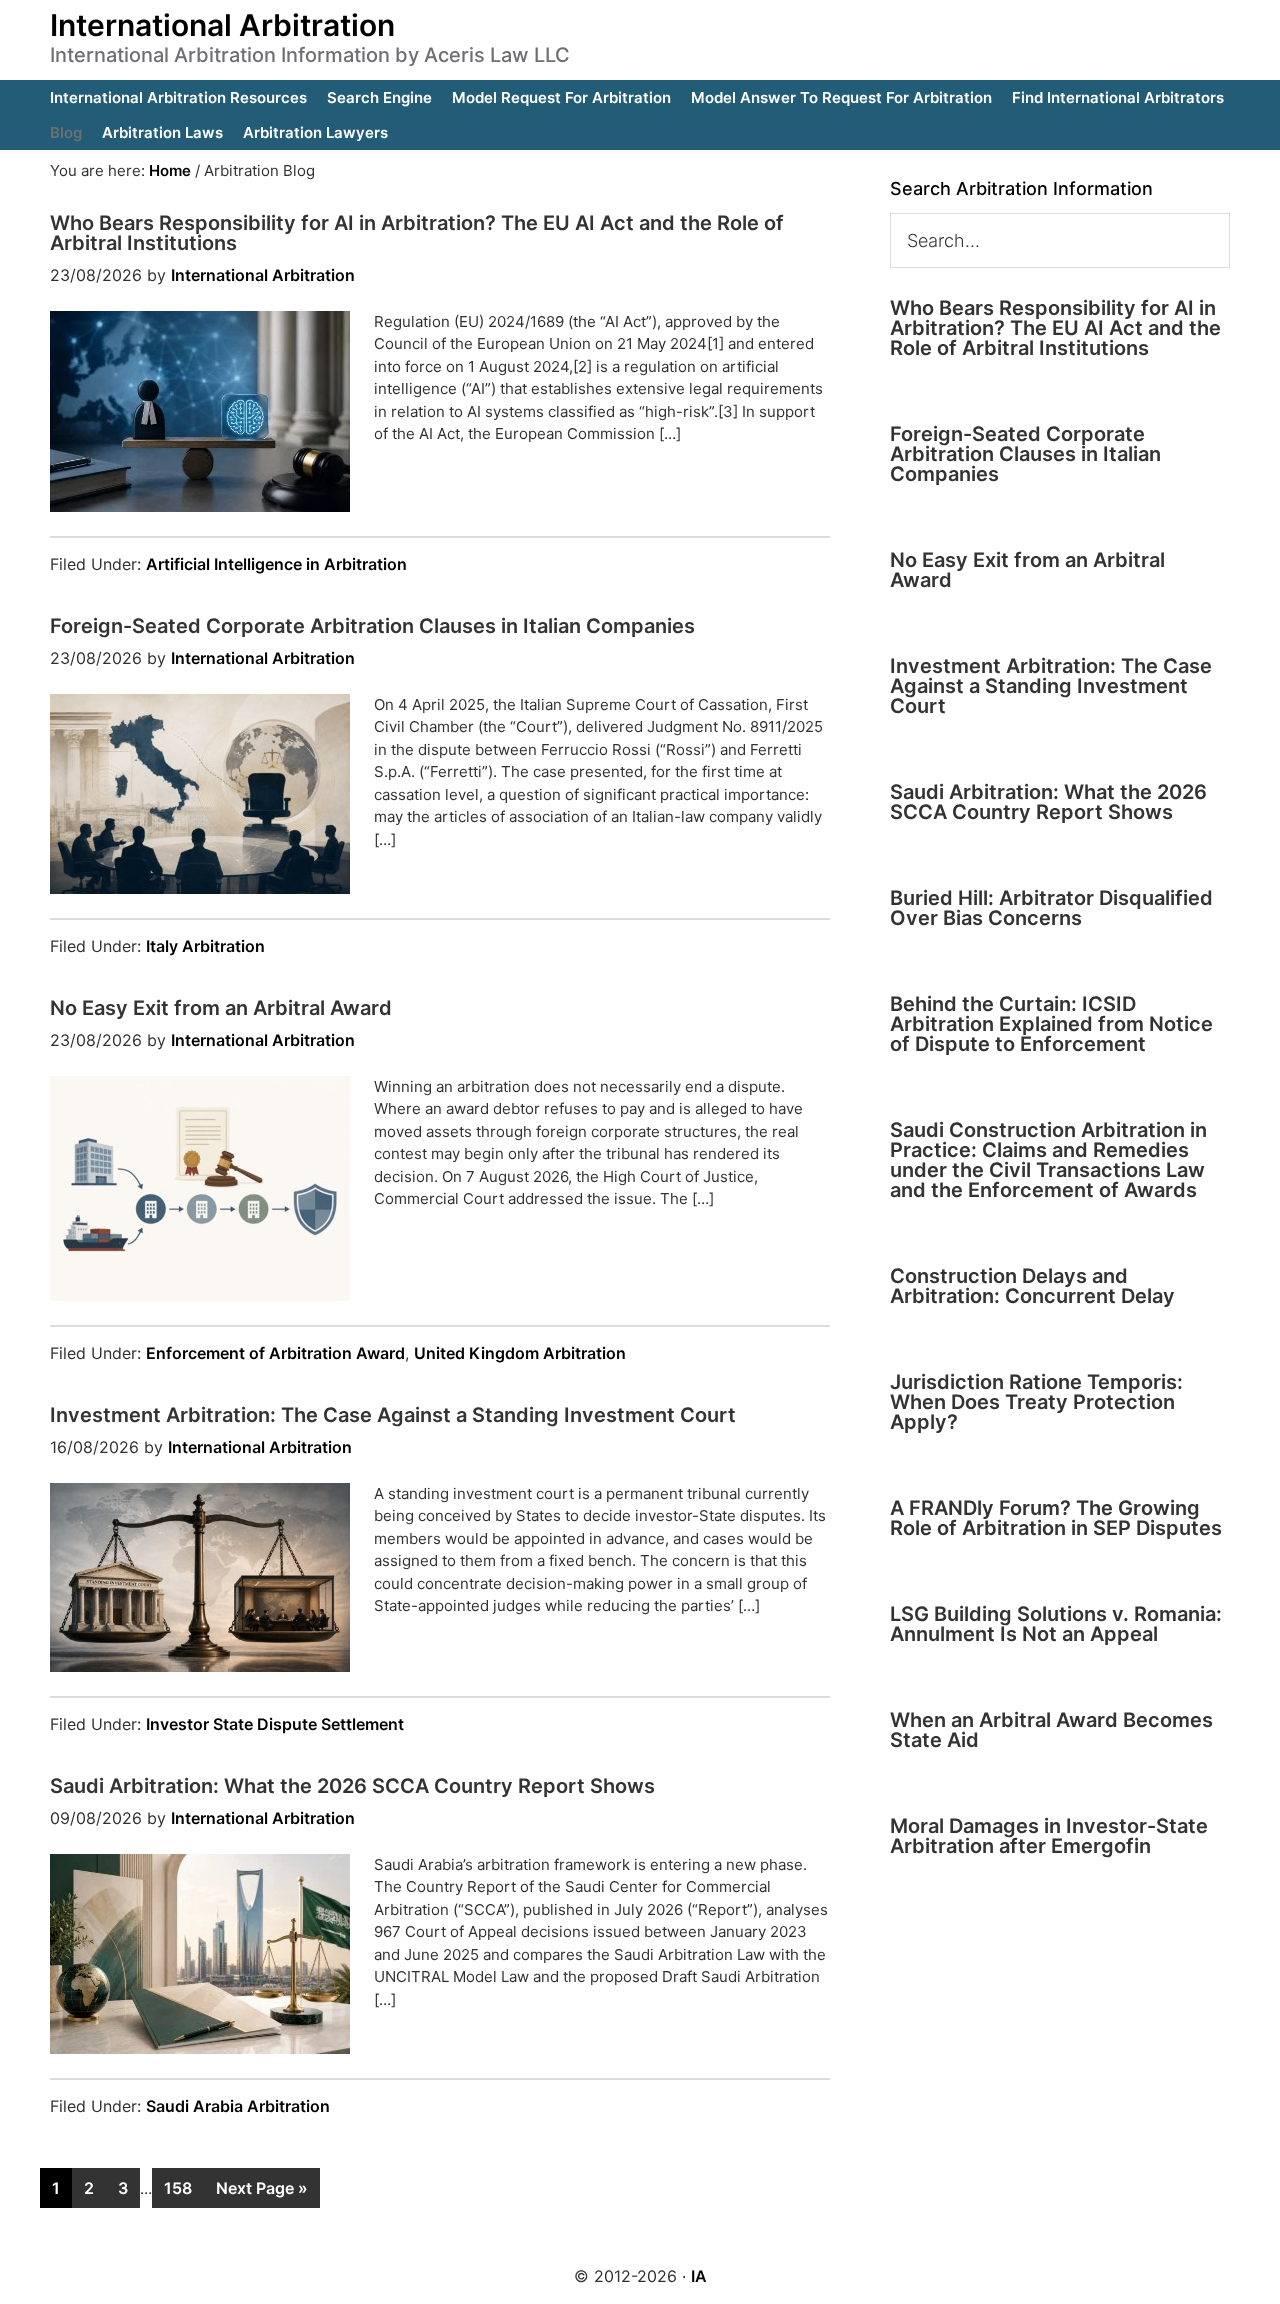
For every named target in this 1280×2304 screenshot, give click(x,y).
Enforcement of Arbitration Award (275, 1353)
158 (178, 2188)
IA (699, 2276)
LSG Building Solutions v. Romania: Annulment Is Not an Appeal (1056, 1624)
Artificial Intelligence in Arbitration (276, 564)
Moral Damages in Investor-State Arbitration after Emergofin (1049, 1836)
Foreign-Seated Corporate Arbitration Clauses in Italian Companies (372, 626)
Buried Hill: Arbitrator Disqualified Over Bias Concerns (1051, 908)
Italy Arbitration (205, 946)
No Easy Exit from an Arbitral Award (221, 1008)
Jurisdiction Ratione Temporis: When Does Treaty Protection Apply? (1036, 1402)
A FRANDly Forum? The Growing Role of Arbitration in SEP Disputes (1056, 1518)
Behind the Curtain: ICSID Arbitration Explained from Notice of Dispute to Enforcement (1051, 1024)
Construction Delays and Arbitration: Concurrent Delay (1032, 1286)
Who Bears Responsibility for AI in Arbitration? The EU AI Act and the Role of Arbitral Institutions (417, 233)
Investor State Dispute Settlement (275, 1724)
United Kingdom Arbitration (520, 1353)
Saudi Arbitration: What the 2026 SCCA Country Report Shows (352, 1786)
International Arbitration (222, 25)
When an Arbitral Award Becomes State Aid (1051, 1730)
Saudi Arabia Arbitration (238, 2106)
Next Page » (262, 2188)
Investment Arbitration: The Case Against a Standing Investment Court (393, 1415)
